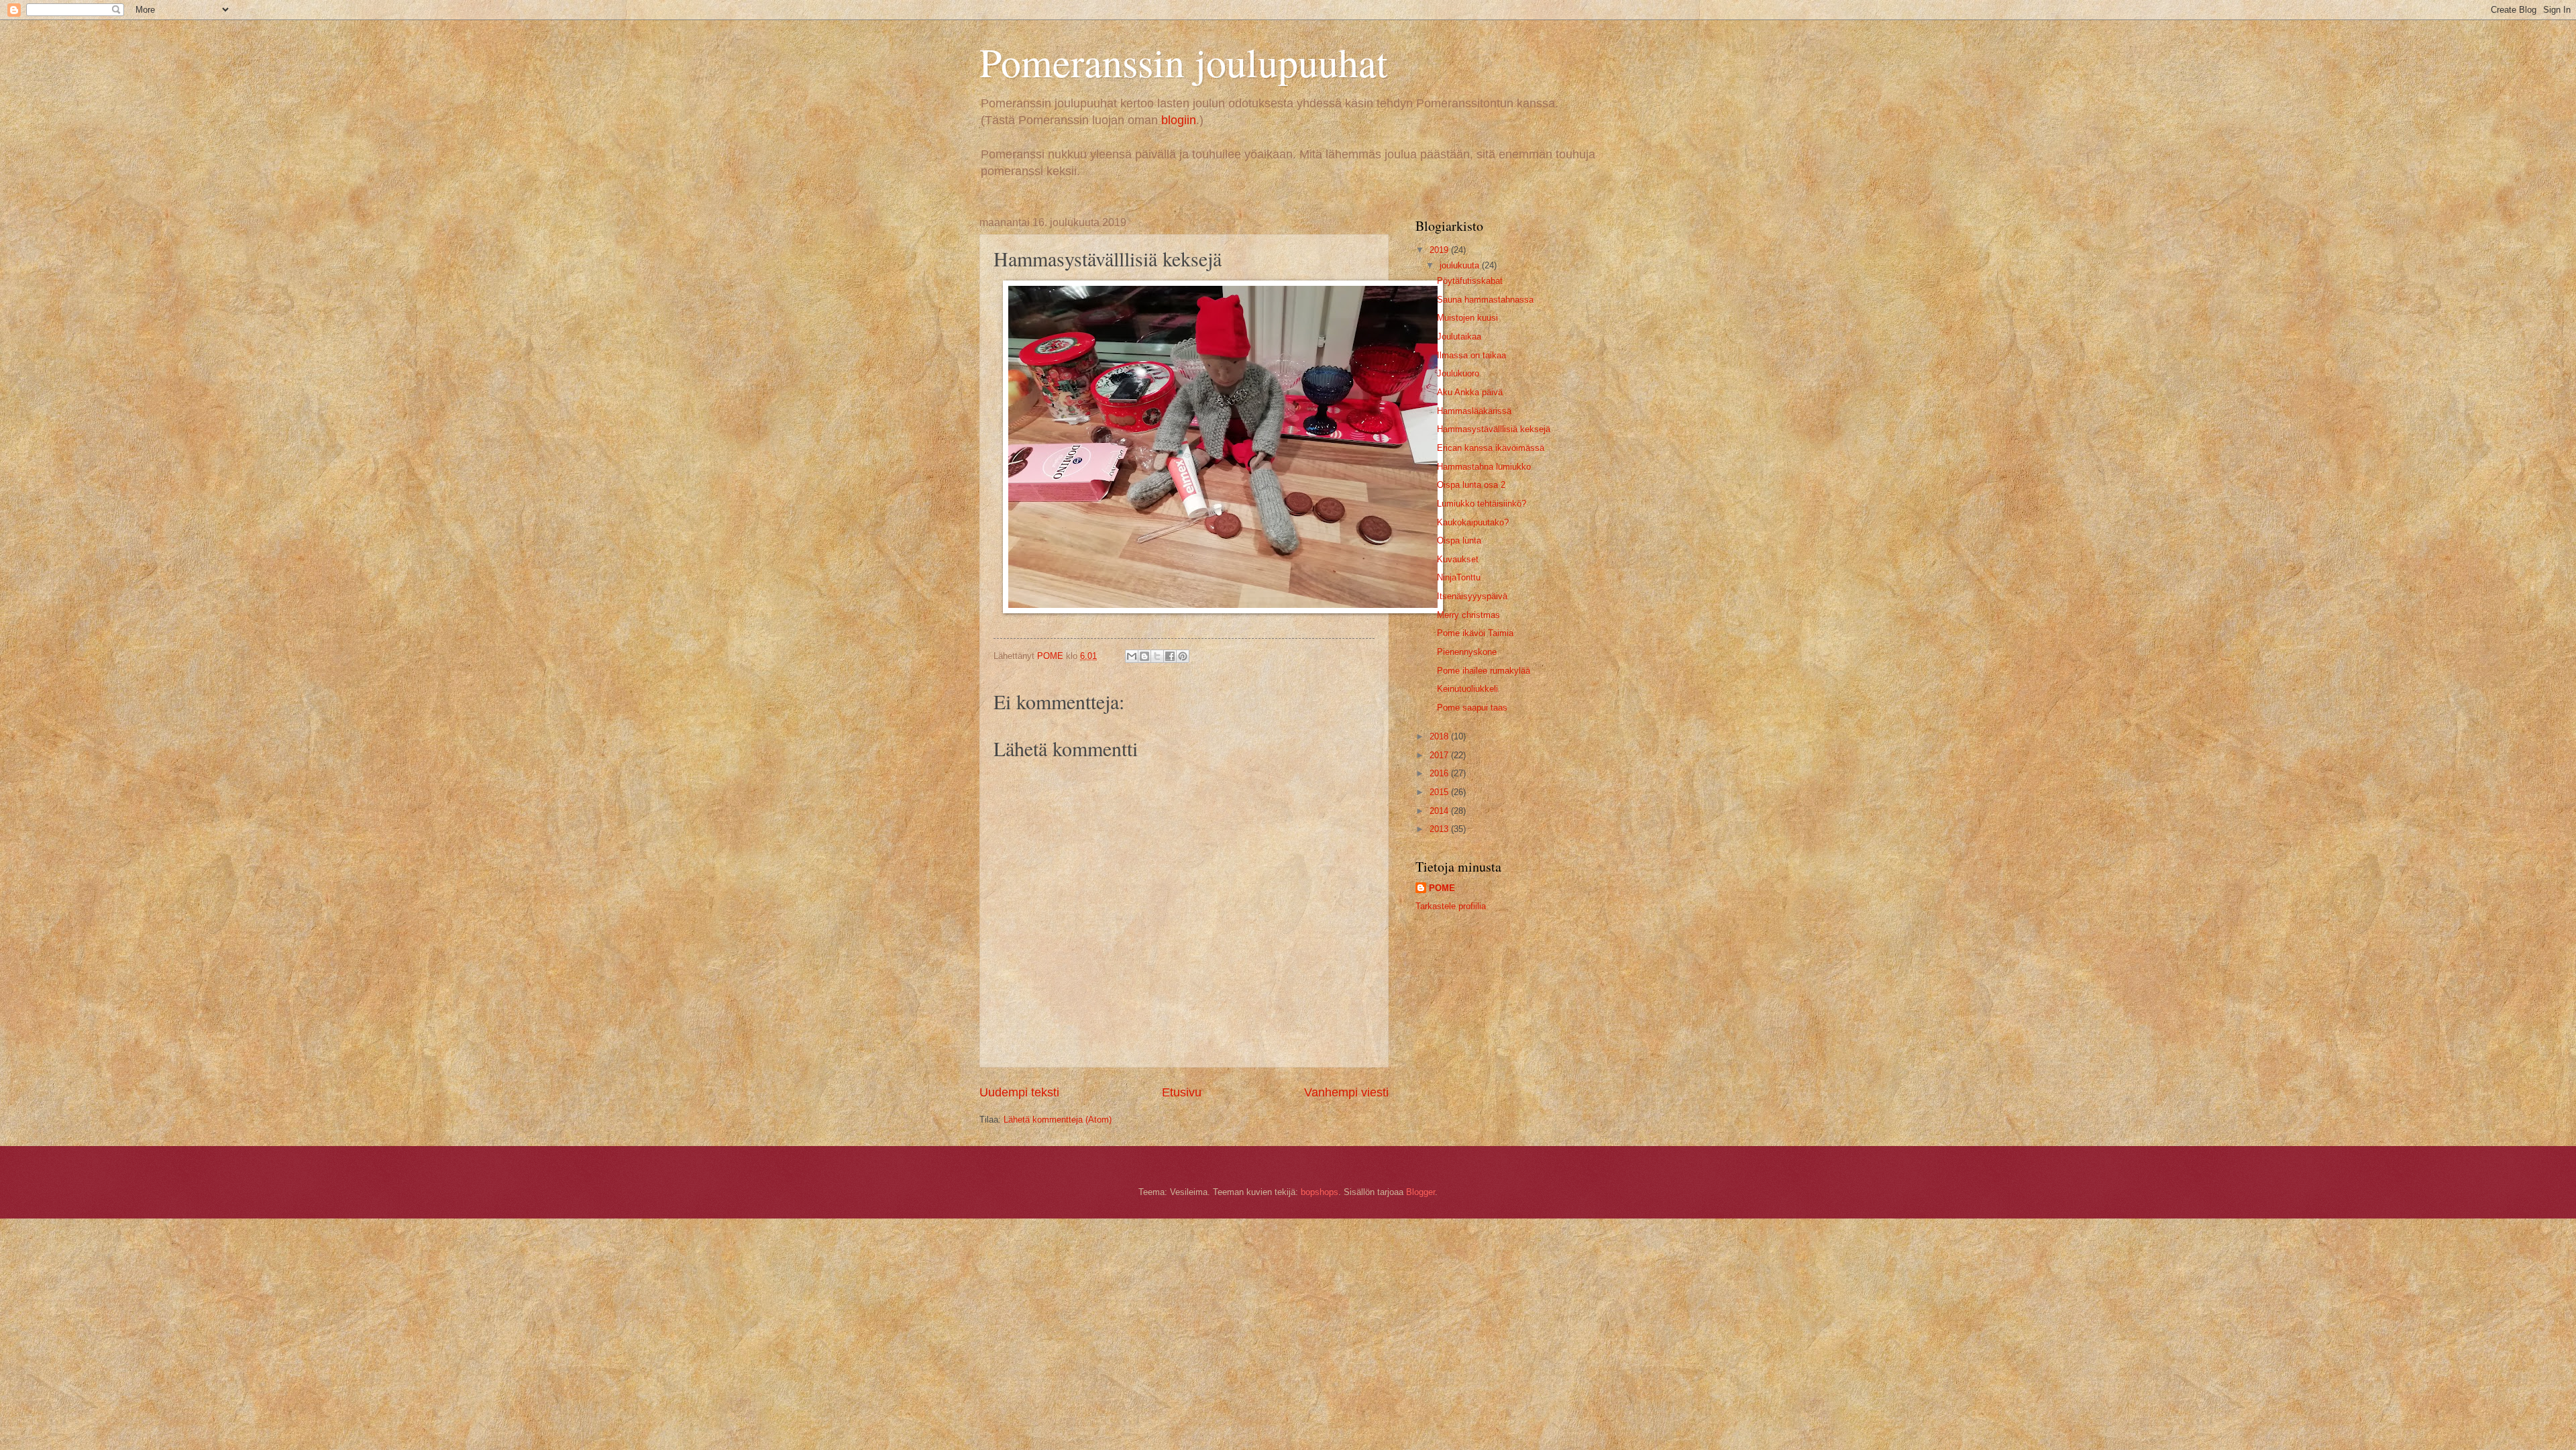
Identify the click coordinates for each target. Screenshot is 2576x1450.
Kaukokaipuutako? (1473, 522)
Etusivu (1182, 1092)
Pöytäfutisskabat (1470, 281)
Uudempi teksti (1019, 1092)
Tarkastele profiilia (1451, 906)
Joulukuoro (1458, 373)
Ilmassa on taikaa (1471, 355)
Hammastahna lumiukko (1484, 467)
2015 (1440, 792)
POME (1442, 888)
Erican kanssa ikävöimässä (1491, 448)
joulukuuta (1461, 265)
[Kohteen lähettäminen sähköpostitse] (1132, 656)
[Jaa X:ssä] (1157, 656)
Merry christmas (1468, 615)
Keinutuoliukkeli (1467, 689)
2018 (1440, 736)
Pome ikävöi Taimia (1475, 633)
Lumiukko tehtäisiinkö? (1482, 504)
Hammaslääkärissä (1474, 411)
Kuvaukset (1458, 559)
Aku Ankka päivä (1470, 392)
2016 (1440, 773)
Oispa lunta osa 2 (1471, 485)
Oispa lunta (1459, 540)
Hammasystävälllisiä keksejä (1494, 429)
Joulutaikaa (1459, 336)
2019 (1440, 250)
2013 (1440, 829)
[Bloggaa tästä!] (1144, 656)
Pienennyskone (1467, 652)
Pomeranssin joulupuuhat (1184, 62)
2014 (1440, 811)
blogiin (1179, 120)
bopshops (1320, 1192)
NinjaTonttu (1459, 577)
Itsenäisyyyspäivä (1472, 596)
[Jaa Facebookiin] (1170, 656)
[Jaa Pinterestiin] (1183, 656)
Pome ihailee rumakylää (1484, 671)
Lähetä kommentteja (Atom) (1058, 1120)
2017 (1440, 755)
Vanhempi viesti (1346, 1092)
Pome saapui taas (1472, 708)
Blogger (1420, 1192)
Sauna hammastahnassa (1485, 300)
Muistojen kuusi (1467, 318)
